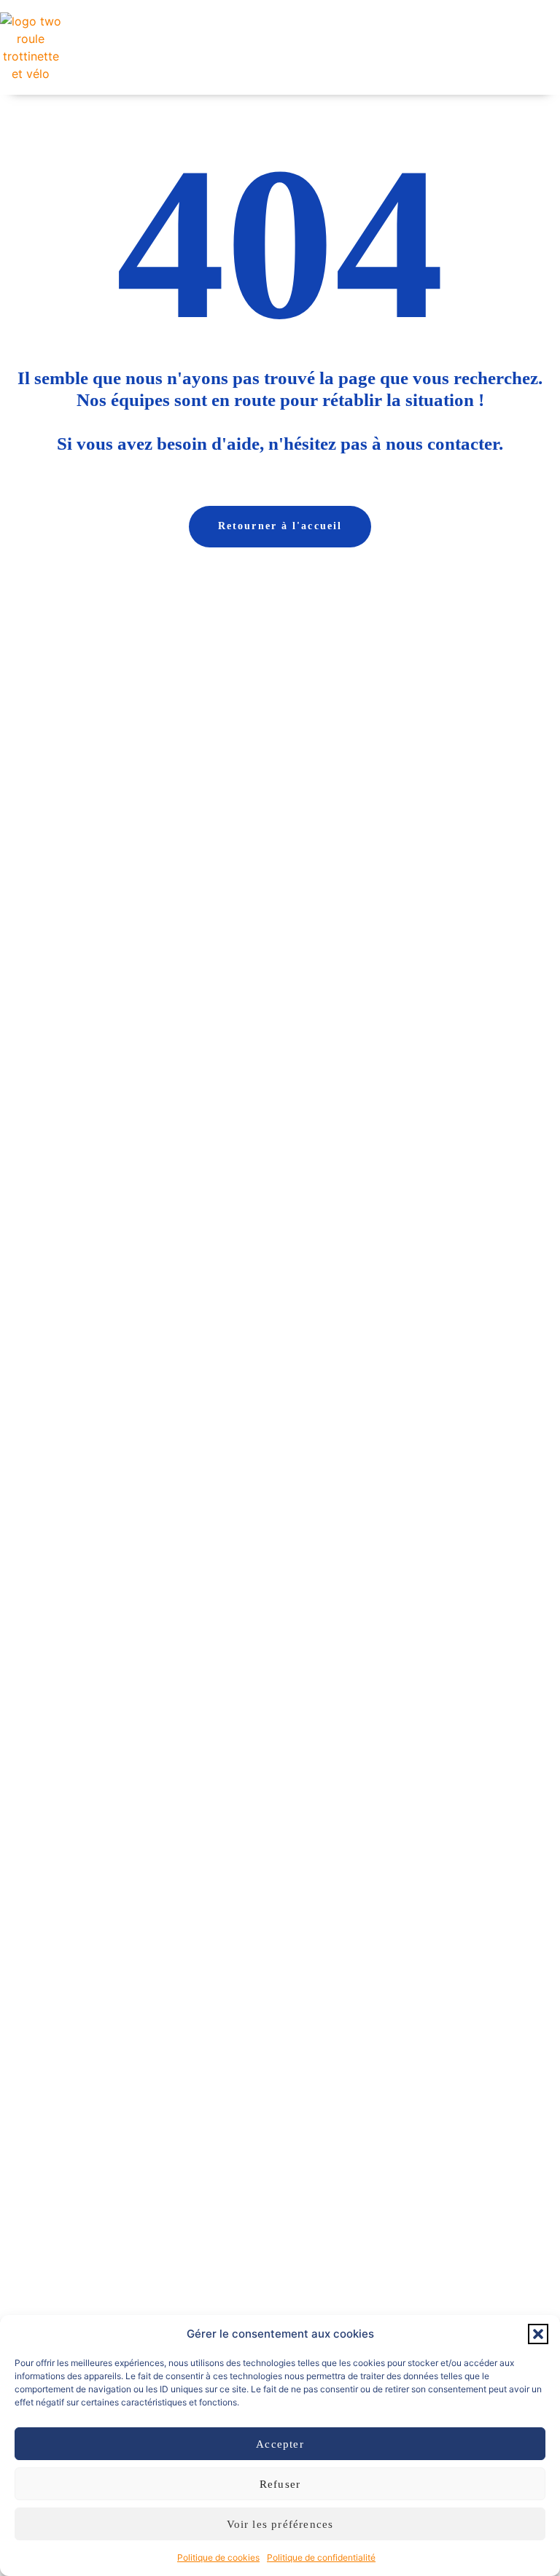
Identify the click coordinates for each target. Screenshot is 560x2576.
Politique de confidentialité (321, 2557)
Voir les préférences (280, 2524)
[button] (538, 2334)
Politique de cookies (218, 2557)
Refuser (280, 2484)
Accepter (280, 2444)
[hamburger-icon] (409, 47)
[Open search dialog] (444, 47)
